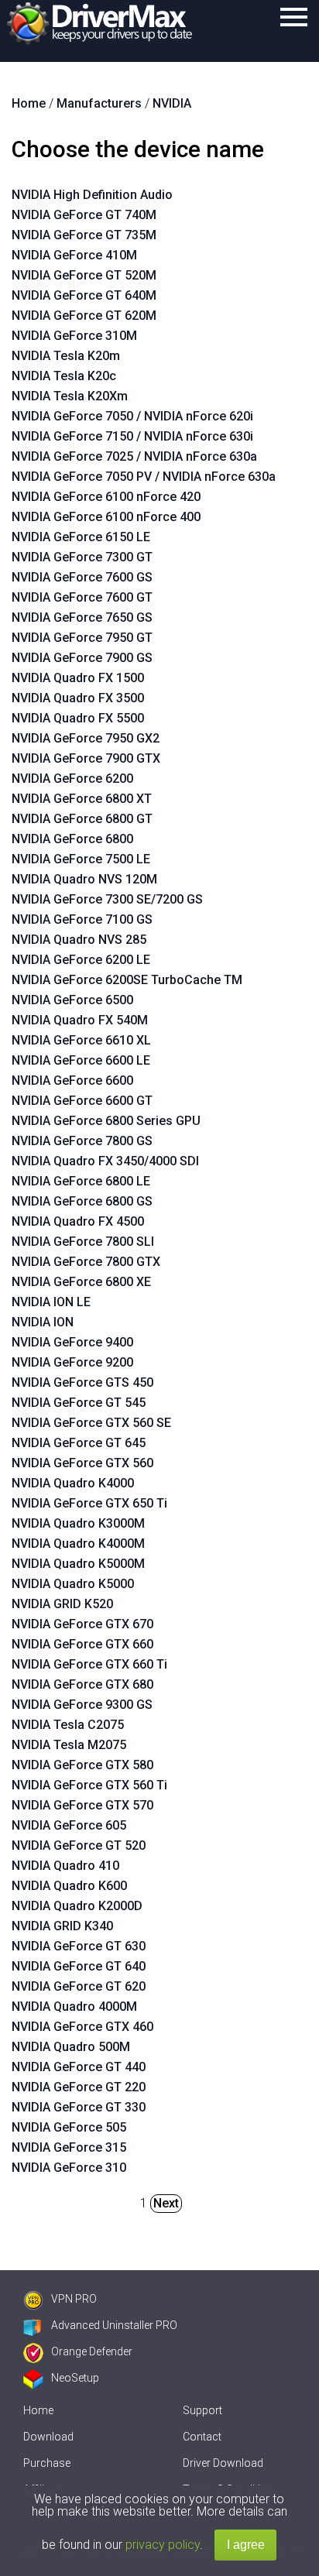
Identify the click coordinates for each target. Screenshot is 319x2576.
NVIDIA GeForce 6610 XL (81, 1040)
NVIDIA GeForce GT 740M (84, 215)
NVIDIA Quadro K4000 (73, 1483)
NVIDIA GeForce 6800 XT (82, 799)
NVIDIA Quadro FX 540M (80, 1020)
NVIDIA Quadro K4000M (78, 1544)
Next (166, 2203)
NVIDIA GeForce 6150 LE (81, 537)
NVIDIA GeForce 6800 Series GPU (106, 1121)
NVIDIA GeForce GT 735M (84, 235)
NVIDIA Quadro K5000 (73, 1584)
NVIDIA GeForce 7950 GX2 (86, 738)
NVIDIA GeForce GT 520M (84, 275)
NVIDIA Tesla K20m (66, 356)
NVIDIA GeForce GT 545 (79, 1403)
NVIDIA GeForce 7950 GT (82, 638)
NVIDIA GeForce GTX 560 (82, 1463)
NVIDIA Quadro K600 (69, 1886)
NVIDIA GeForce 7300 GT (82, 557)
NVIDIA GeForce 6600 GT (82, 1101)
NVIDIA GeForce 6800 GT (82, 819)
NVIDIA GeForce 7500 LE (81, 859)
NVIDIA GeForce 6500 (72, 1000)
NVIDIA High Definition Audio (92, 195)
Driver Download (223, 2463)
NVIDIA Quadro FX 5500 (78, 718)
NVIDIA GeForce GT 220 (79, 2087)
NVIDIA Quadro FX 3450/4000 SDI (105, 1161)
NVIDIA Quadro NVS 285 (79, 940)
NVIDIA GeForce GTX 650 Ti (89, 1503)
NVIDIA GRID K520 (62, 1604)
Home (38, 2410)
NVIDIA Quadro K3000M (78, 1523)
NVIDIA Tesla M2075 (69, 1745)
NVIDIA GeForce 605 (69, 1825)
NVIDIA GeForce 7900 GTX (86, 758)
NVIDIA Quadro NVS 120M (84, 879)
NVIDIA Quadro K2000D (77, 1906)
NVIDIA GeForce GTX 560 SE (91, 1423)
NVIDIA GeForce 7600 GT (82, 597)
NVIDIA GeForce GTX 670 (82, 1624)
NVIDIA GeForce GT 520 (79, 1845)
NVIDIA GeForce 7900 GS (82, 658)
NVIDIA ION (43, 1322)
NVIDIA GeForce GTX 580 (82, 1765)
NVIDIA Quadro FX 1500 (78, 678)
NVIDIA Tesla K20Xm (70, 396)
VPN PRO (74, 2299)
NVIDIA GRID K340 (62, 1926)
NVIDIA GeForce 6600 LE (81, 1060)
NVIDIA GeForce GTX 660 (82, 1644)
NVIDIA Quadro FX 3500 (78, 698)
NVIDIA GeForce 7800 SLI (83, 1242)
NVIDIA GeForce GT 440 (79, 2067)
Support (202, 2410)
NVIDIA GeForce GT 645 (79, 1443)
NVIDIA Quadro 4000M (74, 2007)
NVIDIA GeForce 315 (69, 2147)
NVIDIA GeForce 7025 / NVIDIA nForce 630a (134, 456)
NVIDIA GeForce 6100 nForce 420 (106, 497)
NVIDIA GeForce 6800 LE (81, 1181)
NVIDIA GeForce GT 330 (79, 2107)
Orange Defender (92, 2351)
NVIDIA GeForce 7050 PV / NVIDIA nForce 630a (144, 477)
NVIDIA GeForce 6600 (72, 1080)
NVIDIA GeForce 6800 (72, 839)
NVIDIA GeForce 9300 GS (82, 1705)
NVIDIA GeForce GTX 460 (82, 2027)
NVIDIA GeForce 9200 (72, 1362)
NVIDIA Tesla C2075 (68, 1725)
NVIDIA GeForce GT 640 (79, 1966)
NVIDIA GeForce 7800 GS (82, 1141)
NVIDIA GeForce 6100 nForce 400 (106, 517)
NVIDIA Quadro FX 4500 (78, 1221)
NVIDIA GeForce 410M (74, 255)
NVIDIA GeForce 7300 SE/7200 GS (107, 899)
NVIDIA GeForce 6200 (72, 779)
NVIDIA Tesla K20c (64, 376)
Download (48, 2437)
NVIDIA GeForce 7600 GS (82, 577)
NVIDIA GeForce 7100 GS (82, 919)
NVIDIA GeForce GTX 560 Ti (89, 1785)
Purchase (47, 2463)
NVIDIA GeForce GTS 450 (82, 1382)
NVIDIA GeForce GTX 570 (82, 1805)
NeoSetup (75, 2378)
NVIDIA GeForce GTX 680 (82, 1684)
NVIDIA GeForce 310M (74, 336)
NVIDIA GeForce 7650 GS (82, 617)
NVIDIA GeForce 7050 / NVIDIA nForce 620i (132, 416)
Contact (202, 2437)
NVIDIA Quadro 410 (65, 1866)
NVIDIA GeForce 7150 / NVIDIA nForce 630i (132, 436)
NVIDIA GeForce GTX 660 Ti (89, 1664)
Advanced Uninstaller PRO (114, 2325)
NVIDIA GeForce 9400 (72, 1342)
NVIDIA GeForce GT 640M (84, 295)
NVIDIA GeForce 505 (69, 2127)
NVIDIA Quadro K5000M (78, 1564)
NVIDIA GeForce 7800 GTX (86, 1262)
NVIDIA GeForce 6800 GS (82, 1201)
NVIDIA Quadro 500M (71, 2047)
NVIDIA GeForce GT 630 (79, 1946)
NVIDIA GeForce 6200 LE (81, 960)
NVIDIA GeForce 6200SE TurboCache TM (127, 980)
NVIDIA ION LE (51, 1302)
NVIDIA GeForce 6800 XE (81, 1282)
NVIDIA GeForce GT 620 (79, 1986)
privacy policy (163, 2545)
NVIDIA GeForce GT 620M (84, 316)
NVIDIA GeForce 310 (69, 2168)
